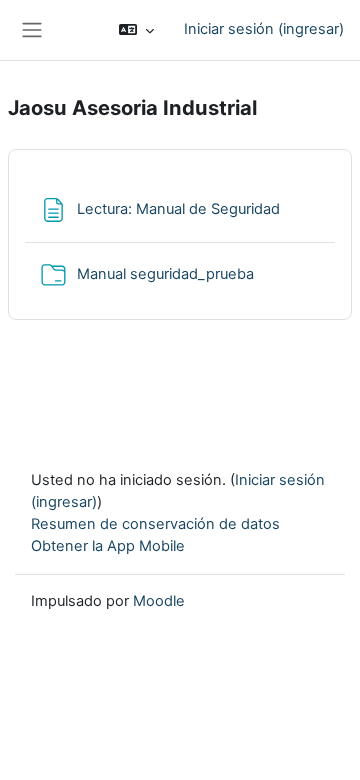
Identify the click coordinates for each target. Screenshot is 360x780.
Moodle (159, 601)
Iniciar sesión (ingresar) (264, 29)
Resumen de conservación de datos (155, 524)
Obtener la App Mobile (108, 546)
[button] (136, 30)
